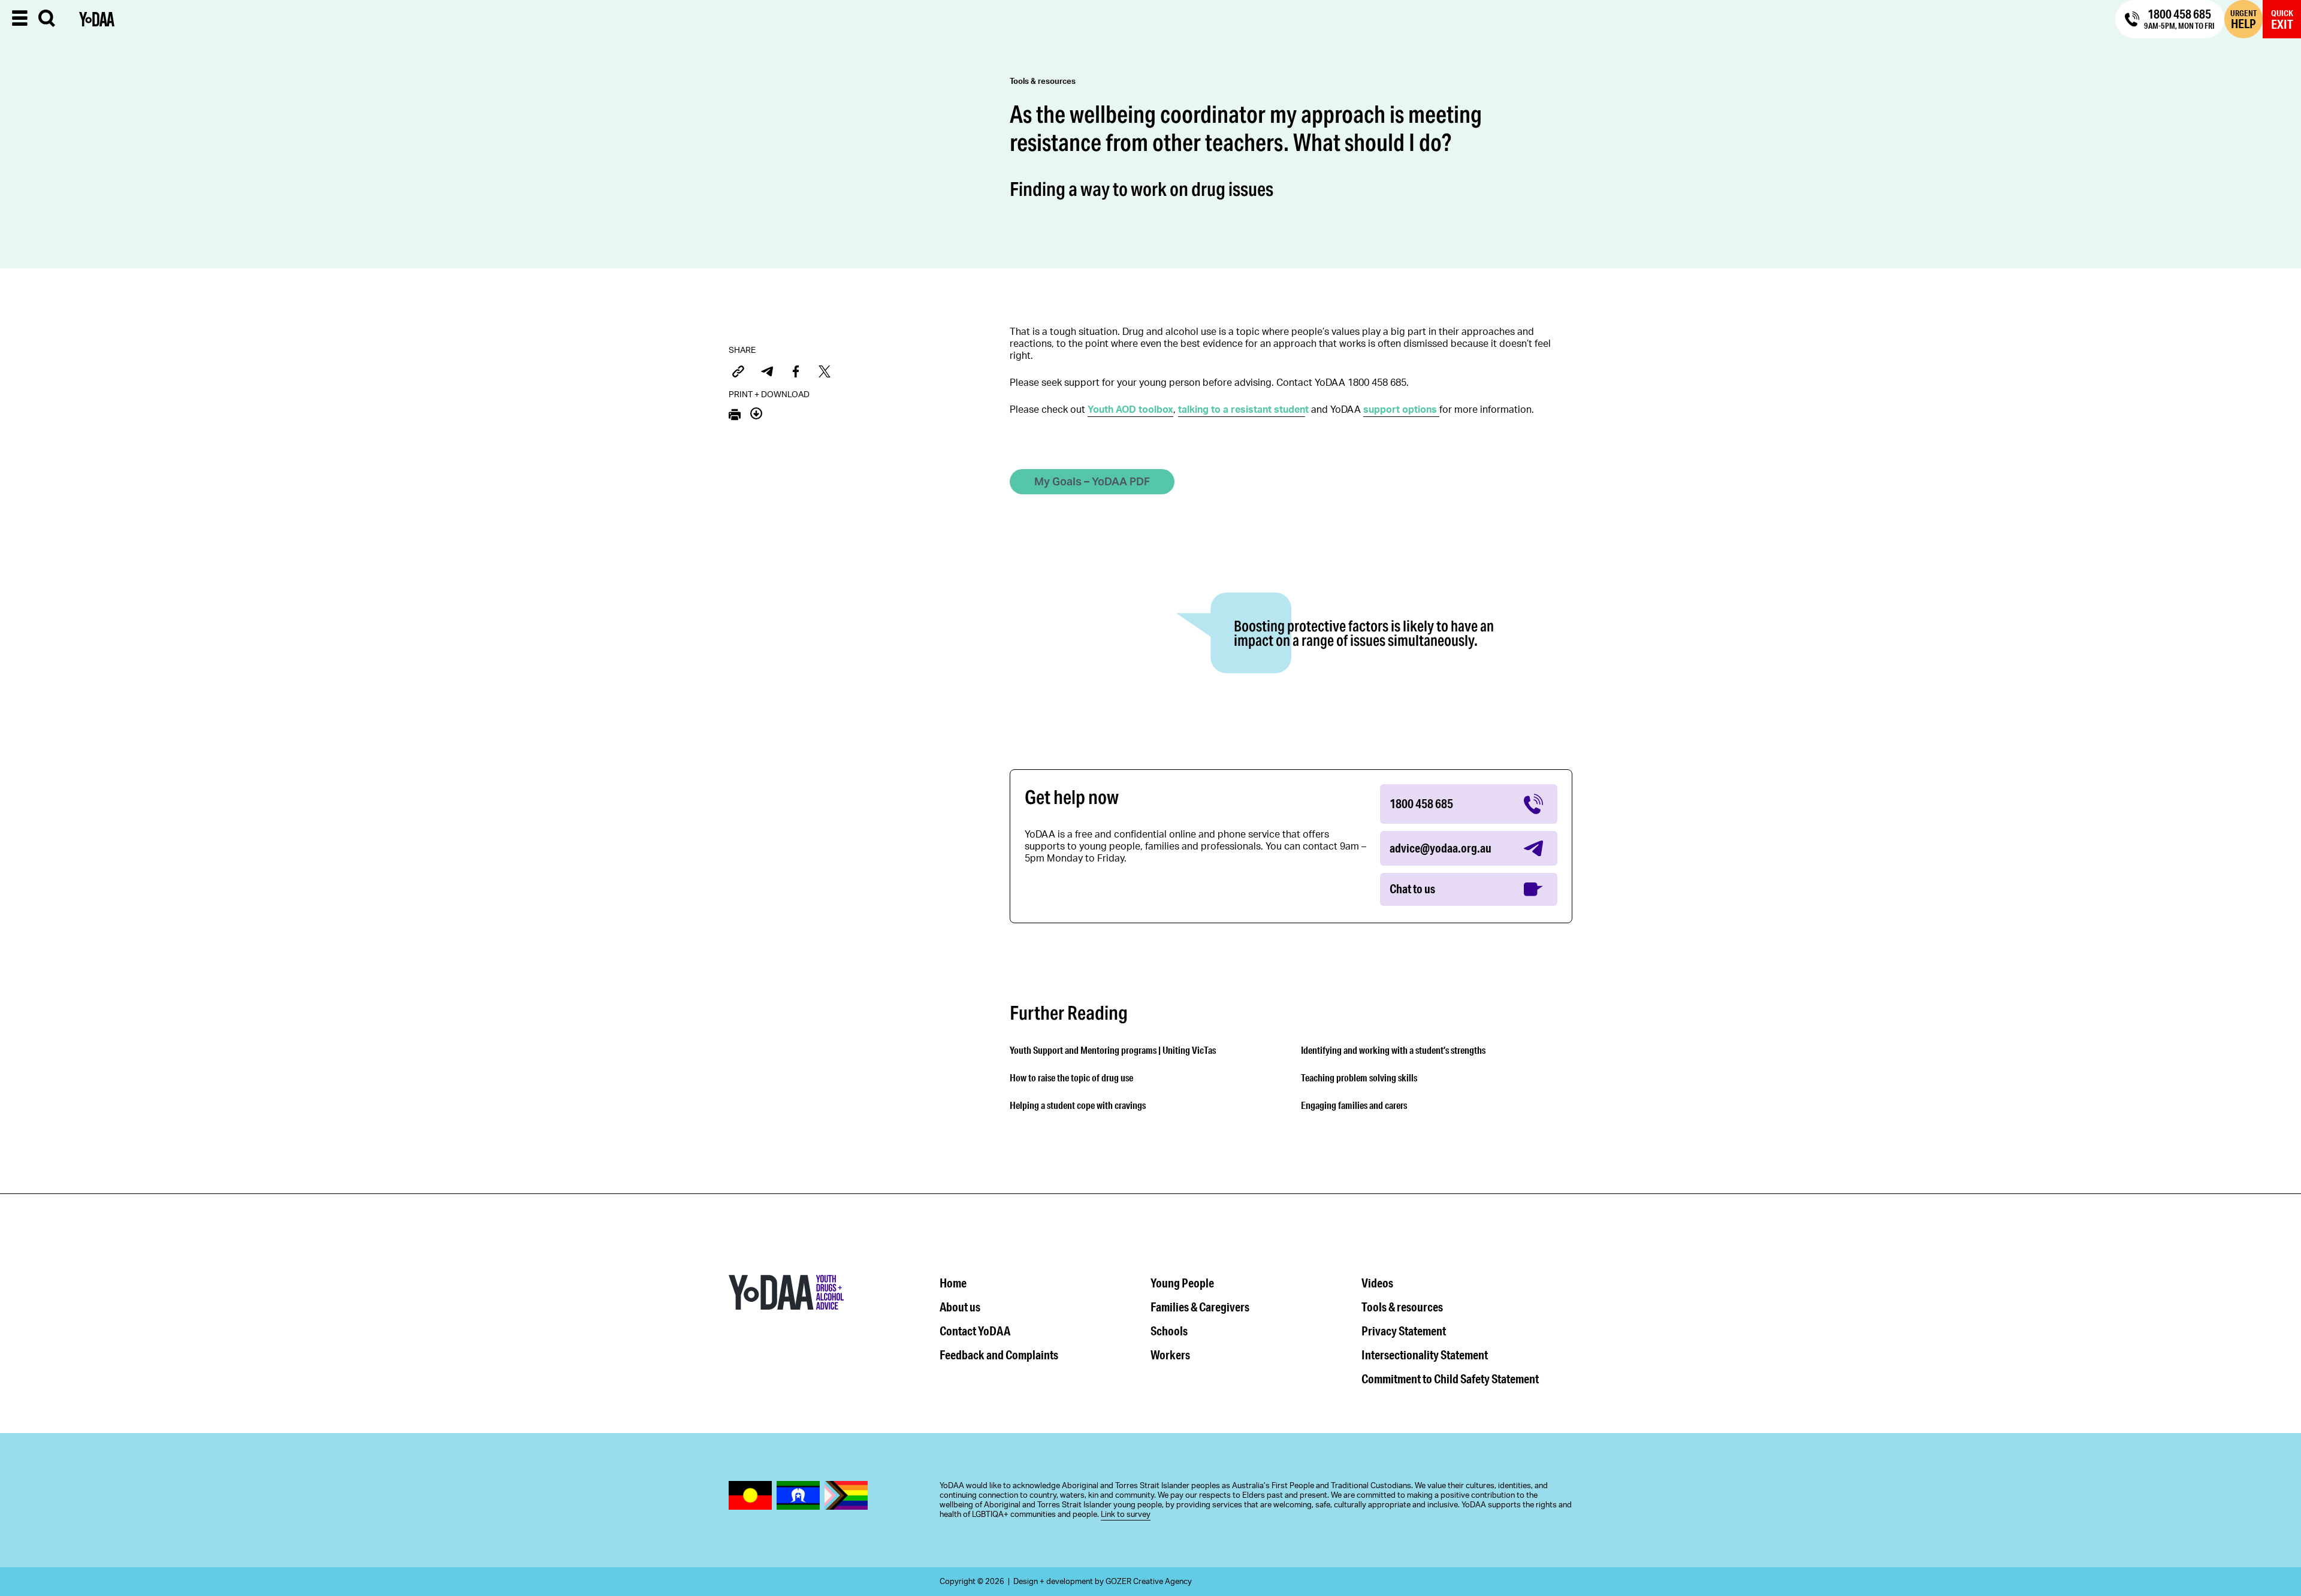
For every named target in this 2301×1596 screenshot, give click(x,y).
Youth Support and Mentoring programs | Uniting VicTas (1113, 1050)
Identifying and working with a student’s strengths (1393, 1050)
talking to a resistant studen (1242, 410)
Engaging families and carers (1354, 1105)
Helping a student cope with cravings (1078, 1105)
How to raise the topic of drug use (1071, 1077)
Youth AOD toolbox (1130, 410)
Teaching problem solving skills (1359, 1077)
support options (1400, 410)
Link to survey (1126, 1515)
